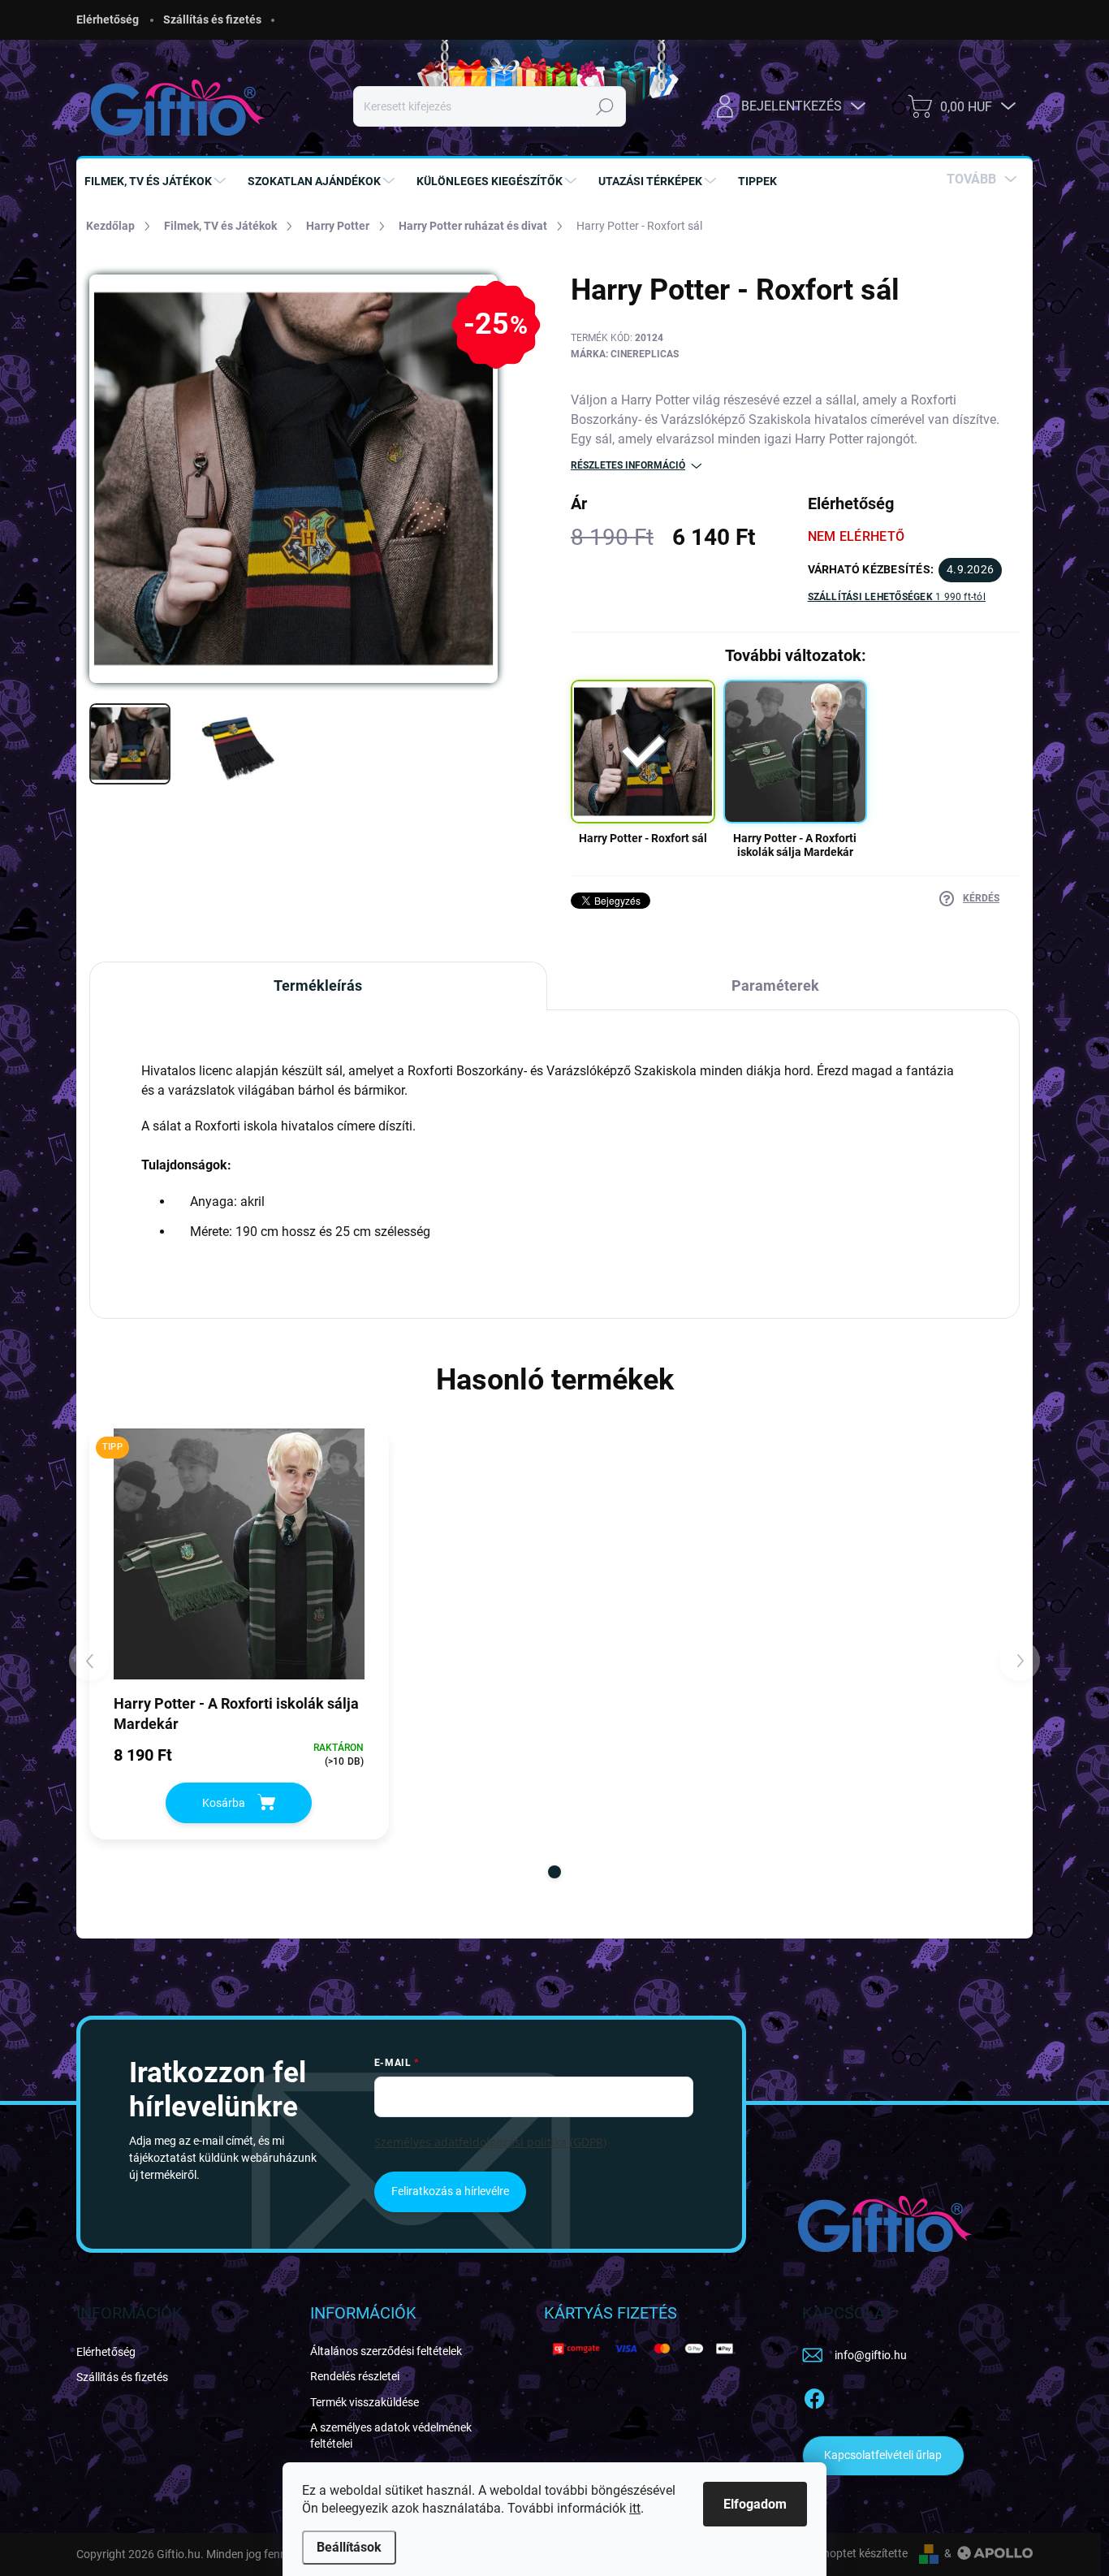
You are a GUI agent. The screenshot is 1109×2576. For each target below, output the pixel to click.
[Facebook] (814, 2396)
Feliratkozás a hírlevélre (450, 2191)
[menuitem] (157, 181)
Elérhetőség (108, 19)
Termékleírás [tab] (318, 985)
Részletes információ (628, 465)
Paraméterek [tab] (775, 985)
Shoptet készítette (862, 2553)
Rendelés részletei (355, 2376)
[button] (554, 1872)
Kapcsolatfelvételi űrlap (883, 2455)
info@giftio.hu (871, 2355)
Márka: (625, 354)
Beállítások (349, 2547)
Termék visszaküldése (365, 2402)
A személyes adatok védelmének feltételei (391, 2436)
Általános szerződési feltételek (386, 2351)
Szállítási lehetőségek (897, 597)
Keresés (605, 106)
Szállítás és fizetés (212, 19)
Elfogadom (755, 2504)
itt (635, 2508)
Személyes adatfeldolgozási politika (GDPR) (490, 2142)
